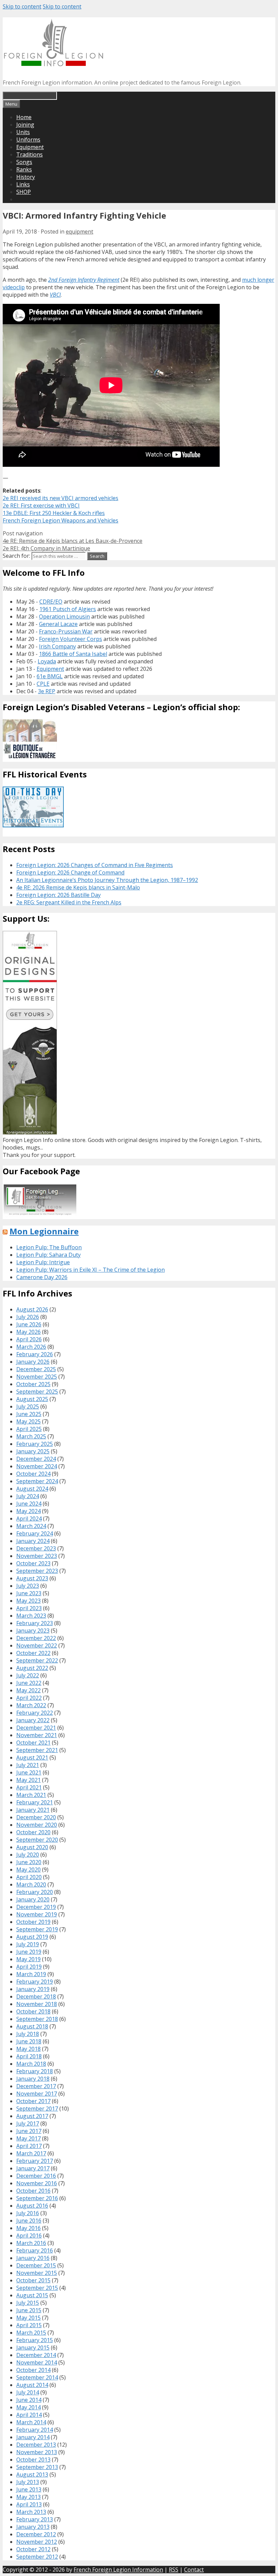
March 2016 (31, 2243)
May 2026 (28, 1332)
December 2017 (36, 2086)
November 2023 (37, 1556)
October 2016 (33, 2191)
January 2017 (33, 2168)
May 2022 (28, 1690)
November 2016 (37, 2183)
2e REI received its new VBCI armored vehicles (61, 498)
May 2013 (28, 2497)
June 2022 (29, 1683)
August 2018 (32, 2026)
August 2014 (32, 2385)
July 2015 (28, 2303)
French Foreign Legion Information (118, 2570)
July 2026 (28, 1317)
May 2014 (28, 2407)
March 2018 (31, 2064)
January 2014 (33, 2437)
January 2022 (33, 1720)
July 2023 (28, 1586)
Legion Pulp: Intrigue (43, 1262)
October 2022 (33, 1653)
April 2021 (29, 1787)
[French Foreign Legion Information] (54, 64)
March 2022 (31, 1705)
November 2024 (37, 1466)
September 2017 (37, 2109)
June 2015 (29, 2310)
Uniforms (28, 140)
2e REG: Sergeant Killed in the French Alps (69, 902)
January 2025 (33, 1451)
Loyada (47, 661)
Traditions (29, 154)
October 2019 (33, 1922)
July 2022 (28, 1675)
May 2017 (28, 2138)
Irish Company (57, 646)
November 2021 (37, 1735)
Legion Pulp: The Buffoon (49, 1247)
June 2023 (29, 1593)
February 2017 (35, 2161)
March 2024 (31, 1526)
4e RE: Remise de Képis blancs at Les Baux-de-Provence (73, 541)
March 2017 (31, 2153)
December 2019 (36, 1907)
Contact (194, 2570)
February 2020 (35, 1892)
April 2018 (29, 2056)
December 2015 (36, 2265)
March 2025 (31, 1436)
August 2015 (32, 2295)
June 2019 (29, 1952)
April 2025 (29, 1429)
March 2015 (31, 2333)
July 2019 (28, 1944)
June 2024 (29, 1504)
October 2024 (33, 1474)
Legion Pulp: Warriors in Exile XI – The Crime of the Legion (91, 1270)
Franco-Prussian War (66, 631)
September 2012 (37, 2557)
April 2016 (29, 2235)
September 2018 (37, 2019)
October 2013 (33, 2460)
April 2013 (29, 2504)
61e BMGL (50, 676)
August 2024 (32, 1489)
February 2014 (35, 2430)
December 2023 (36, 1548)
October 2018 (33, 2011)
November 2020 (37, 1825)
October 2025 (33, 1384)
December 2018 (36, 1997)
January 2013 (33, 2527)
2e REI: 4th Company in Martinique (46, 548)
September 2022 (37, 1660)
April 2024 (29, 1519)
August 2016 (32, 2206)
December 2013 (36, 2445)
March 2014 (31, 2422)
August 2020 (32, 1847)
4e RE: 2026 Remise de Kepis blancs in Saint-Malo (78, 887)
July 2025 (28, 1406)
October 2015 (33, 2280)
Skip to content (22, 6)
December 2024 (36, 1459)
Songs (24, 162)
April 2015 (29, 2325)
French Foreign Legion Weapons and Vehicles (61, 520)
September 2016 (37, 2198)
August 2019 (32, 1937)
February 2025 (35, 1444)
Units (23, 132)
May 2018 (28, 2049)
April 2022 (29, 1698)
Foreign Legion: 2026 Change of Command (70, 872)
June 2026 (29, 1324)
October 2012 (33, 2549)
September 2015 (37, 2288)
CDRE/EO (51, 602)
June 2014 (29, 2400)
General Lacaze (58, 624)
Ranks (24, 169)
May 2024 (28, 1511)
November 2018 (37, 2004)
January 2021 (33, 1810)
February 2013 (35, 2519)
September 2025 (37, 1392)
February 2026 (35, 1354)
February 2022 (35, 1713)
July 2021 (28, 1765)
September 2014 (37, 2377)
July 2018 (28, 2034)
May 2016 (28, 2228)
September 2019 (37, 1929)
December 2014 (36, 2355)
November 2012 (37, 2542)
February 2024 (35, 1533)
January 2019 (33, 1989)
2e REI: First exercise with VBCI (41, 505)
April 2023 (29, 1608)
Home (24, 117)
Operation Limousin (64, 617)
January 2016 (33, 2258)
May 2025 (28, 1421)
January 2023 (33, 1631)
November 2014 (37, 2362)
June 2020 (29, 1862)
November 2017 (37, 2094)
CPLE (43, 684)
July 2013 (28, 2482)
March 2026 (31, 1347)
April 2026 (29, 1339)
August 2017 (32, 2116)
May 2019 (28, 1959)
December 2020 (36, 1817)
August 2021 (32, 1758)
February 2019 (35, 1982)
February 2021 (35, 1802)
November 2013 (37, 2452)
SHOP (24, 192)
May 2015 (28, 2318)
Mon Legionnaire (44, 1231)
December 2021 (36, 1728)
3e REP (47, 691)
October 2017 (33, 2101)
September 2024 (37, 1481)
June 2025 (29, 1414)
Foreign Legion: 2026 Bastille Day (58, 895)
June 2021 (29, 1772)
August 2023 (32, 1578)
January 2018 (33, 2079)
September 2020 (37, 1840)
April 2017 (29, 2146)
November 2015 (37, 2273)
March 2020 (31, 1884)
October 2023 (33, 1563)
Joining (25, 125)
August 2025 (32, 1399)
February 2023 (35, 1623)
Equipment (30, 147)
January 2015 (33, 2348)
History (26, 177)
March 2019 (31, 1974)
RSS (174, 2570)
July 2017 (28, 2123)
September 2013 (37, 2467)
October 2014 (33, 2370)
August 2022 (32, 1668)
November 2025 (37, 1377)
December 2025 (36, 1369)
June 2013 (29, 2489)
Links (23, 184)
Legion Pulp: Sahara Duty (48, 1255)
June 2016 (29, 2221)
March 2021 (31, 1795)
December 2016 (36, 2176)
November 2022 (37, 1645)
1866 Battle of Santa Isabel (73, 654)
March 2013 (31, 2512)
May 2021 (28, 1780)
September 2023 (37, 1571)
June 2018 (29, 2041)
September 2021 (37, 1750)
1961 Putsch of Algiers (68, 609)
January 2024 (33, 1541)
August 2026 (32, 1309)
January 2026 (33, 1362)
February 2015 (35, 2340)
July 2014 (28, 2392)
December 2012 (36, 2534)
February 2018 (35, 2071)
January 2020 (33, 1899)
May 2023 (28, 1601)
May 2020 (28, 1870)
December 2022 (36, 1638)
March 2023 (31, 1616)
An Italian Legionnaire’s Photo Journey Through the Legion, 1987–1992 (107, 880)
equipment (80, 232)
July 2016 (28, 2213)
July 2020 (28, 1855)
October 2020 (33, 1832)
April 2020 (29, 1877)
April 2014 (29, 2415)
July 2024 (28, 1496)
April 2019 (29, 1967)
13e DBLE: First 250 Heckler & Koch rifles (54, 513)
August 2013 (32, 2474)
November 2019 (37, 1914)
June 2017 (29, 2131)
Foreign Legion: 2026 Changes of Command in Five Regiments (95, 865)
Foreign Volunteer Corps (71, 639)
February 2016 (35, 2250)
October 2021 (33, 1743)
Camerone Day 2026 (42, 1277)
